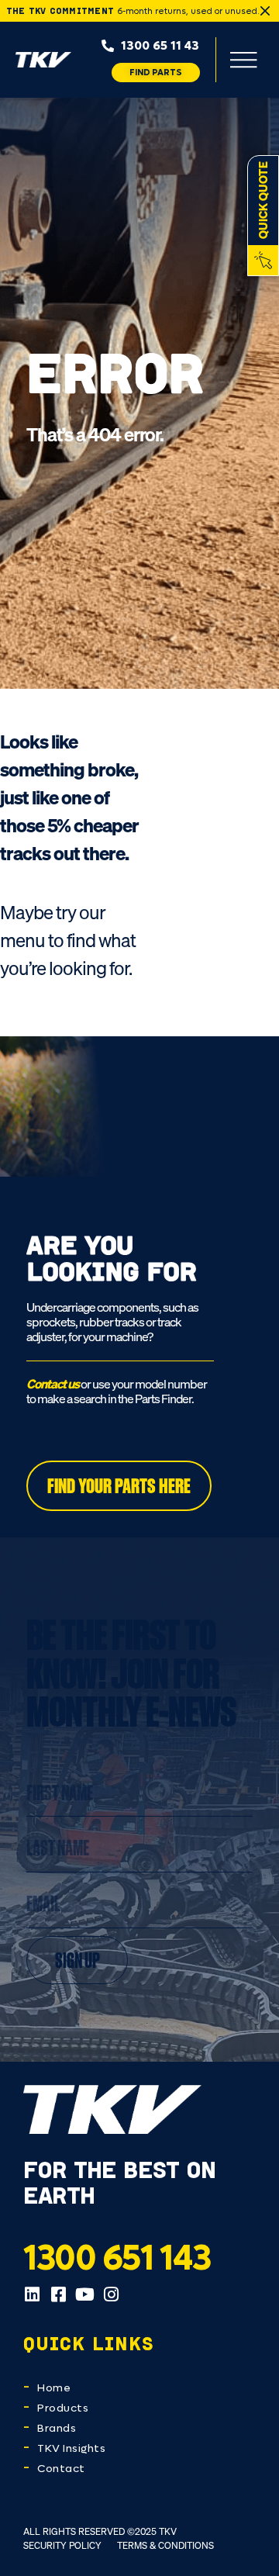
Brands (57, 2428)
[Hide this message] (265, 11)
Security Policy (62, 2545)
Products (63, 2408)
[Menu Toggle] (243, 60)
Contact (61, 2469)
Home (54, 2388)
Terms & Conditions (165, 2545)
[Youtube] (84, 2294)
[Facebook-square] (58, 2294)
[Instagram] (111, 2294)
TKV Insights (71, 2448)
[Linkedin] (32, 2294)
